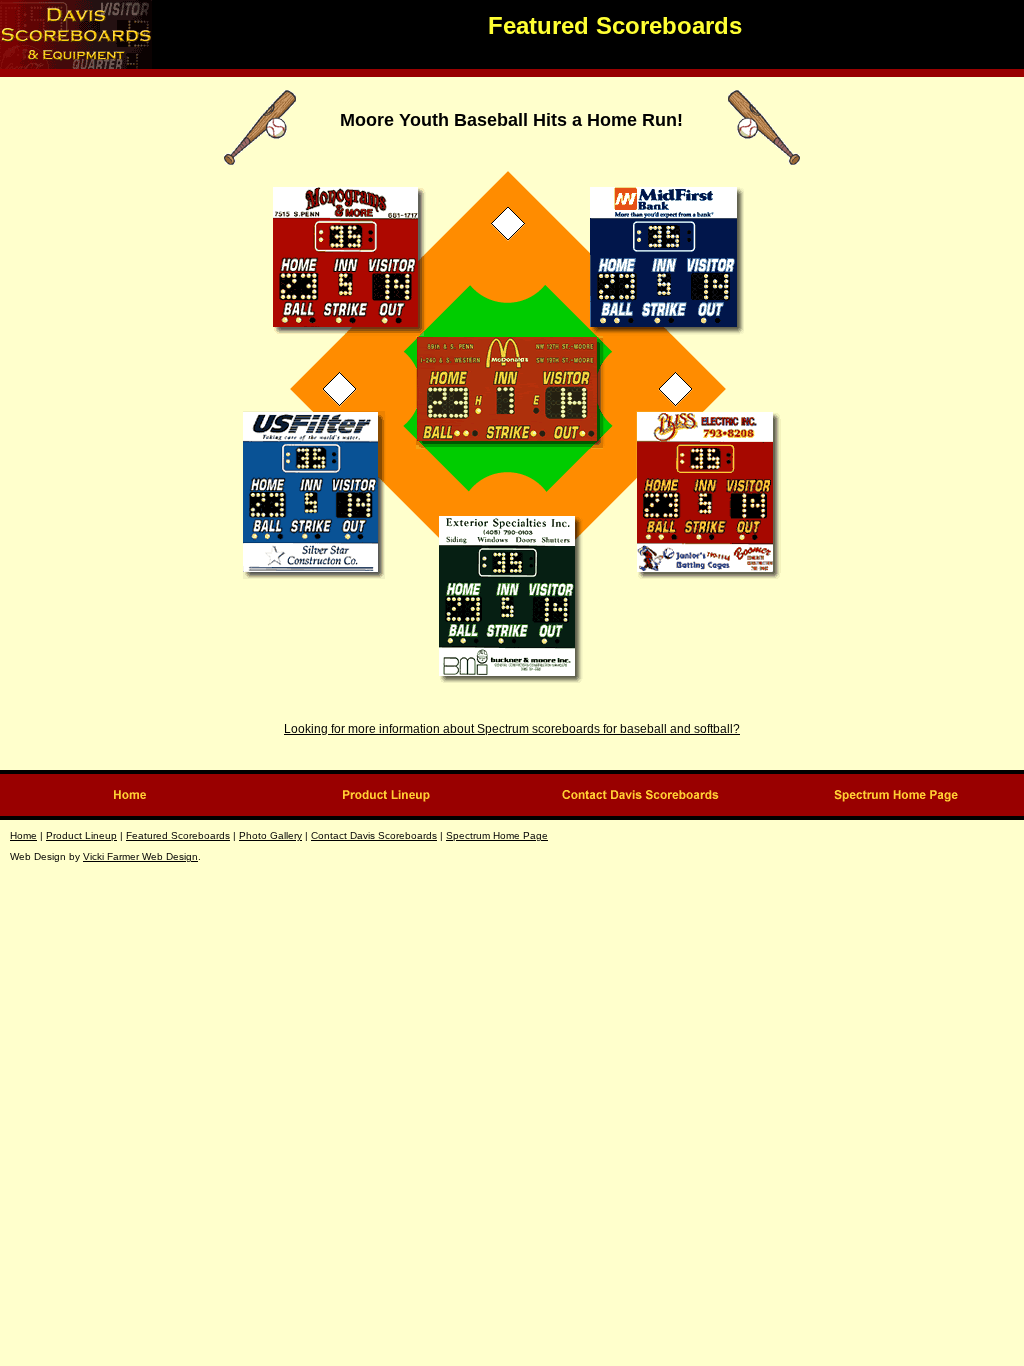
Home (23, 835)
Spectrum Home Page (497, 835)
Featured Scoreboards (178, 835)
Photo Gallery (270, 835)
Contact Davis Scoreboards (374, 835)
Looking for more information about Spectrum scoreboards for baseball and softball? (512, 729)
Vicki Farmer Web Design (140, 856)
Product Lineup (81, 835)
